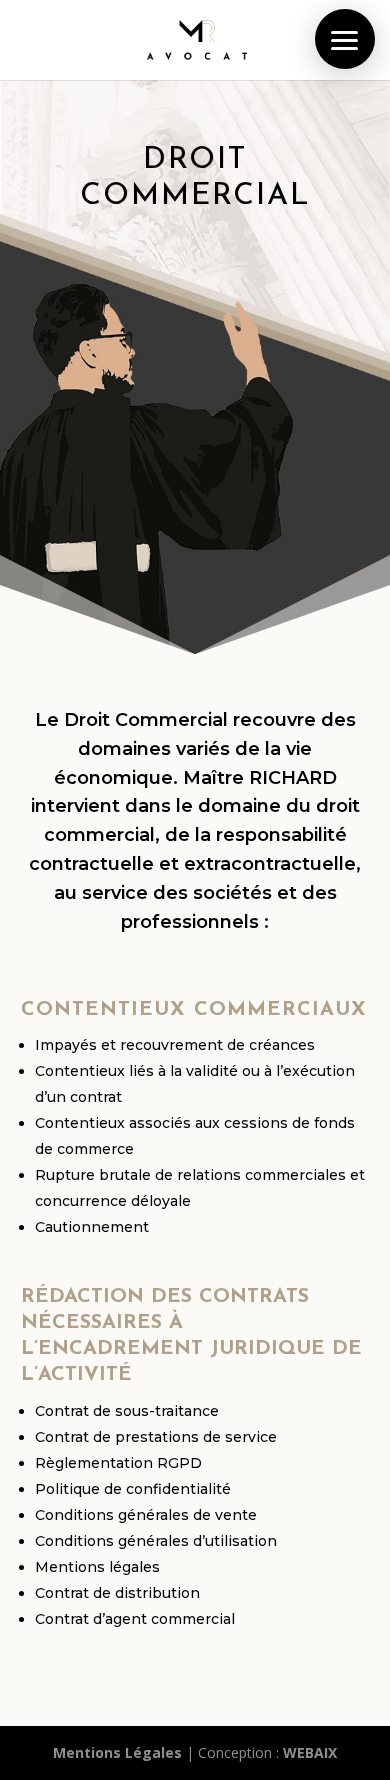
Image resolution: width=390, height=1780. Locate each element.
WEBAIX (310, 1752)
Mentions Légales (117, 1752)
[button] (345, 39)
